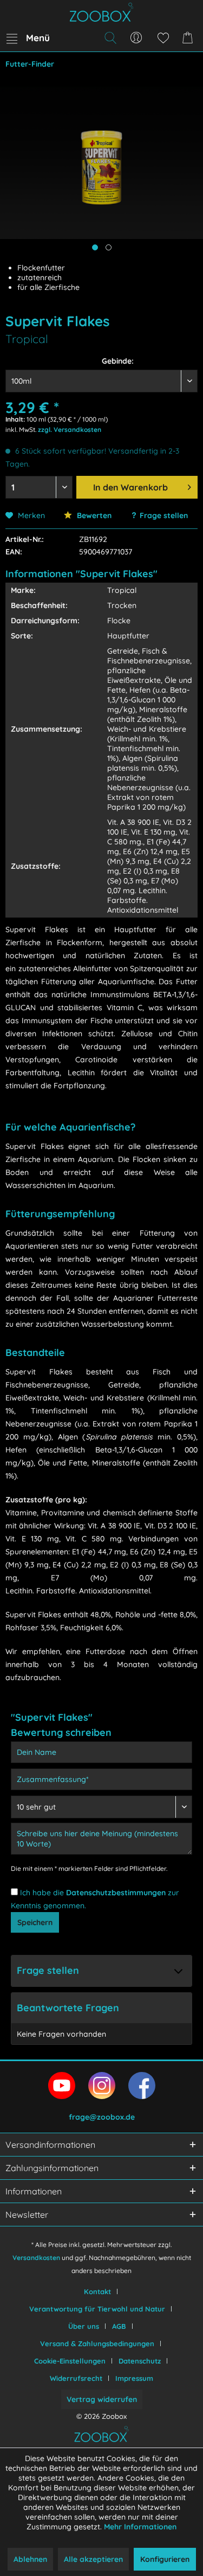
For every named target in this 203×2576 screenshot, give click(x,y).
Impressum (134, 2378)
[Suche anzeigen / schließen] (110, 38)
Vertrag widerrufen (102, 2399)
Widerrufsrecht (76, 2378)
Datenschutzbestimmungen (116, 1893)
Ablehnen (30, 2559)
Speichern (35, 1922)
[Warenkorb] (189, 38)
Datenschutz (140, 2361)
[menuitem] (28, 38)
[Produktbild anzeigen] (109, 247)
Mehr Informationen (140, 2527)
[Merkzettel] (163, 38)
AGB (119, 2326)
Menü (38, 38)
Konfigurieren (165, 2559)
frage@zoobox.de (102, 2117)
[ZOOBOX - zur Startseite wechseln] (101, 12)
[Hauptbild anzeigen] (95, 247)
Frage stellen (164, 515)
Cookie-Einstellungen (70, 2361)
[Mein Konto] (136, 38)
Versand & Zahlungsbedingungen (97, 2343)
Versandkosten (36, 2258)
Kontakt (97, 2291)
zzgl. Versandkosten (70, 430)
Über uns (84, 2326)
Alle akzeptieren (93, 2559)
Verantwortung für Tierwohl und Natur (97, 2309)
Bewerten (93, 515)
